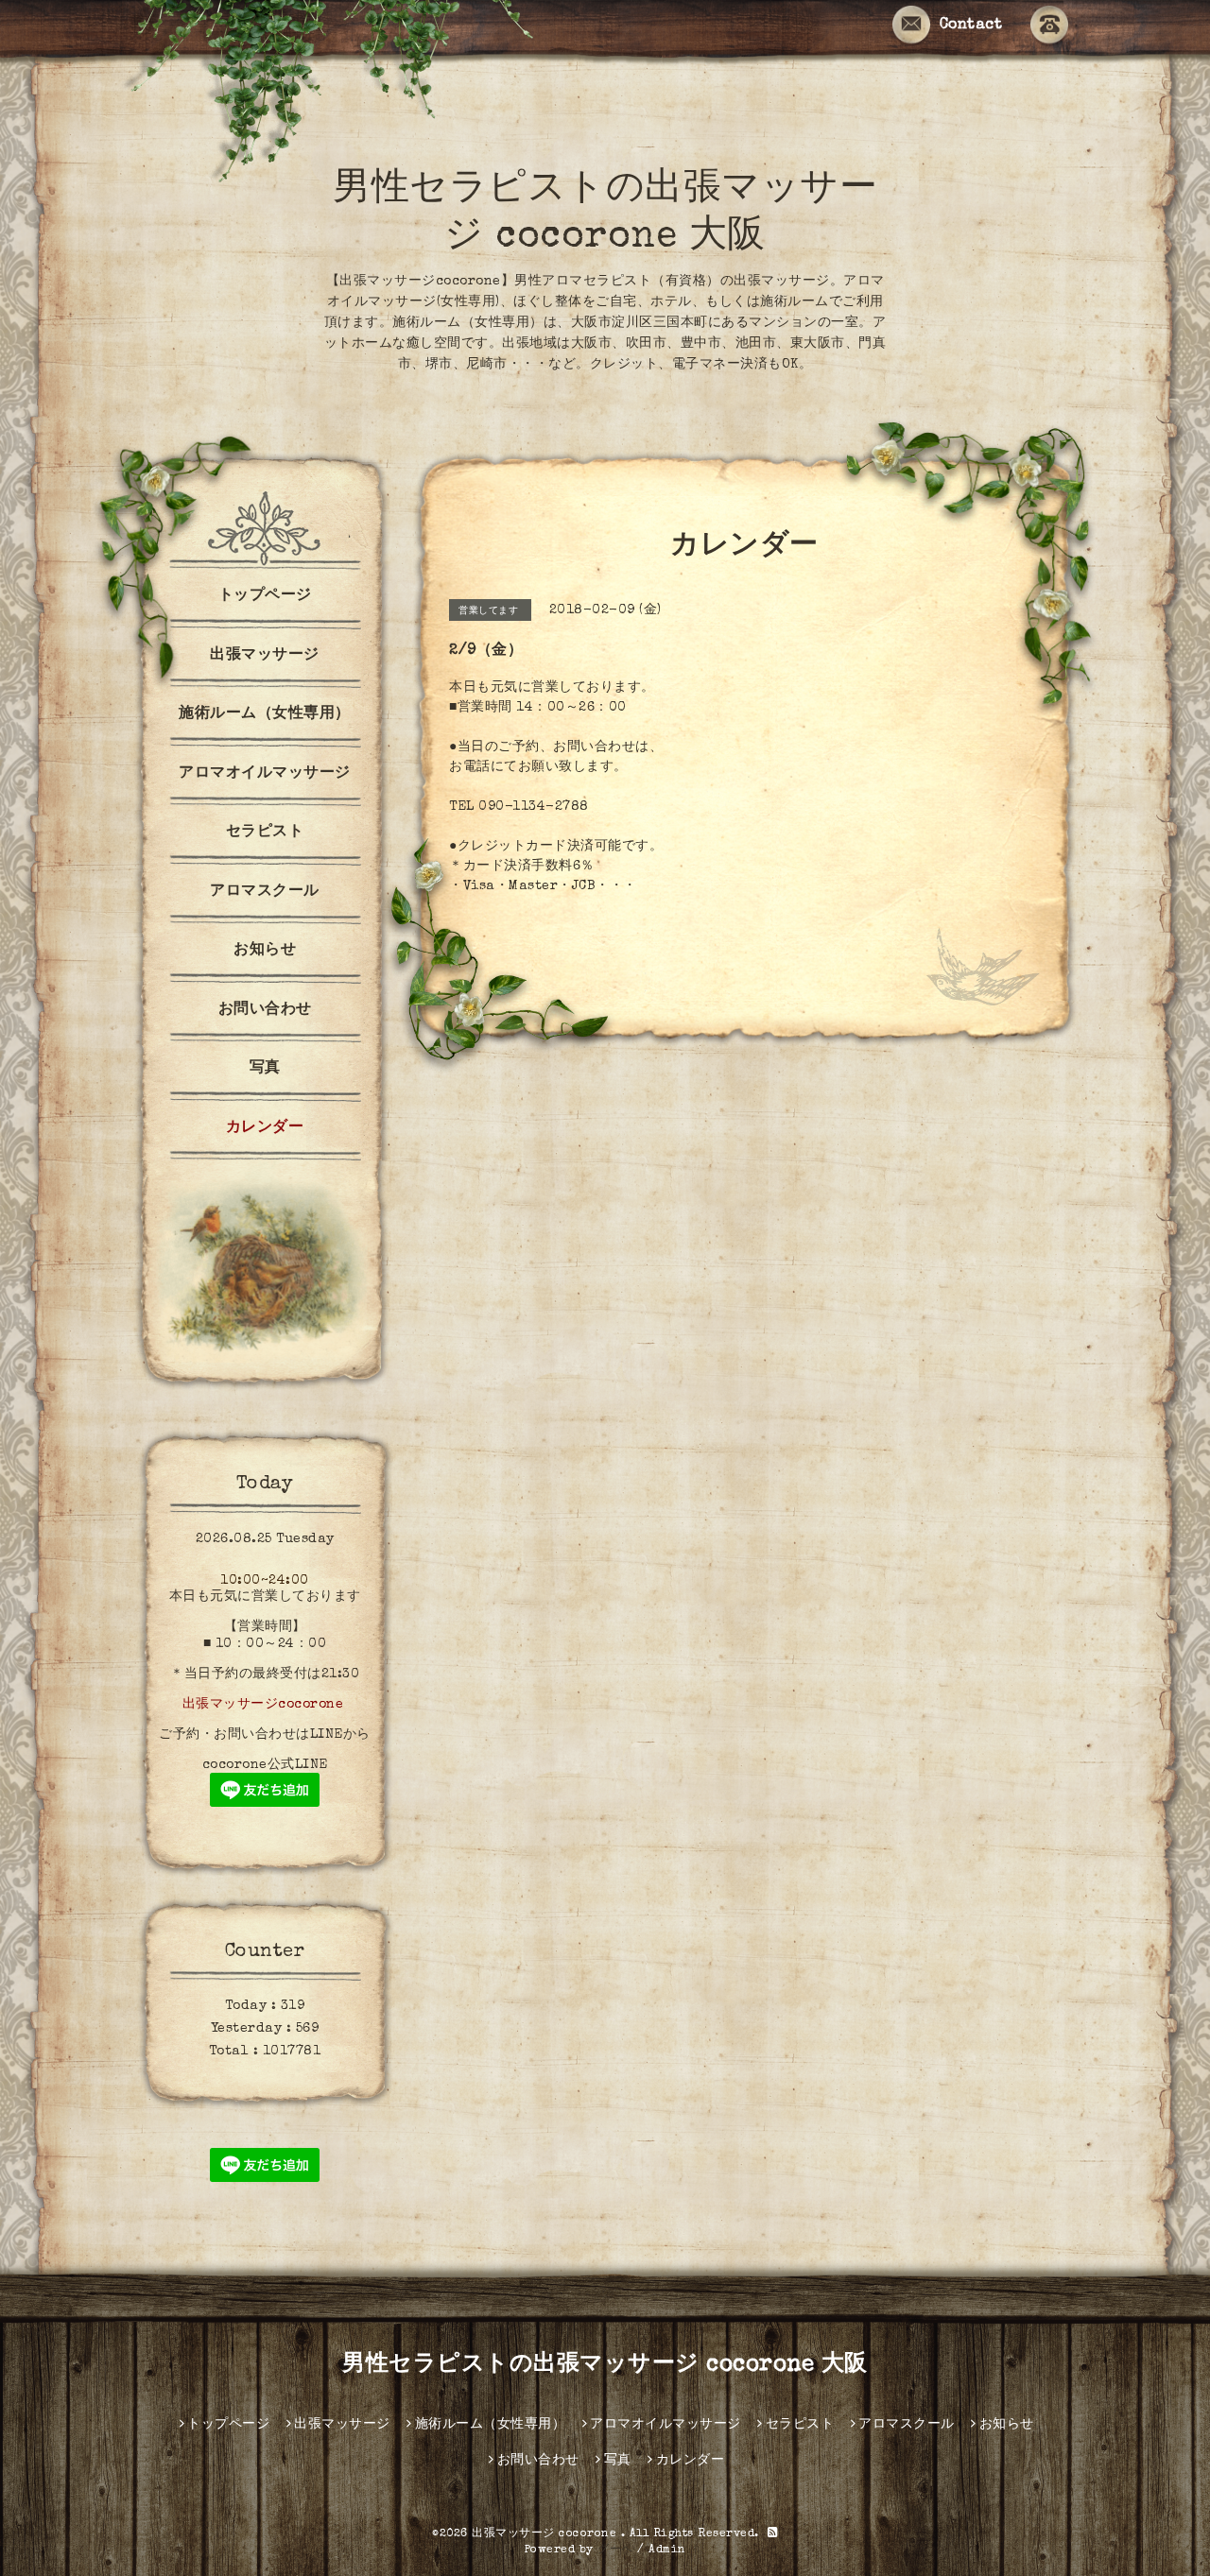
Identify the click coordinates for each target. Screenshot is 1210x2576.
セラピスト (265, 833)
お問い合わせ (265, 1010)
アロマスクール (265, 892)
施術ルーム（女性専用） (265, 714)
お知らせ (265, 951)
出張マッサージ (265, 656)
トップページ (265, 596)
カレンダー (265, 1128)
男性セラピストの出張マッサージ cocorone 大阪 (605, 2365)
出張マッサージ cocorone (546, 2534)
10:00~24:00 (265, 1581)
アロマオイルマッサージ (265, 774)
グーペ (615, 2550)
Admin (667, 2550)
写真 (265, 1069)
